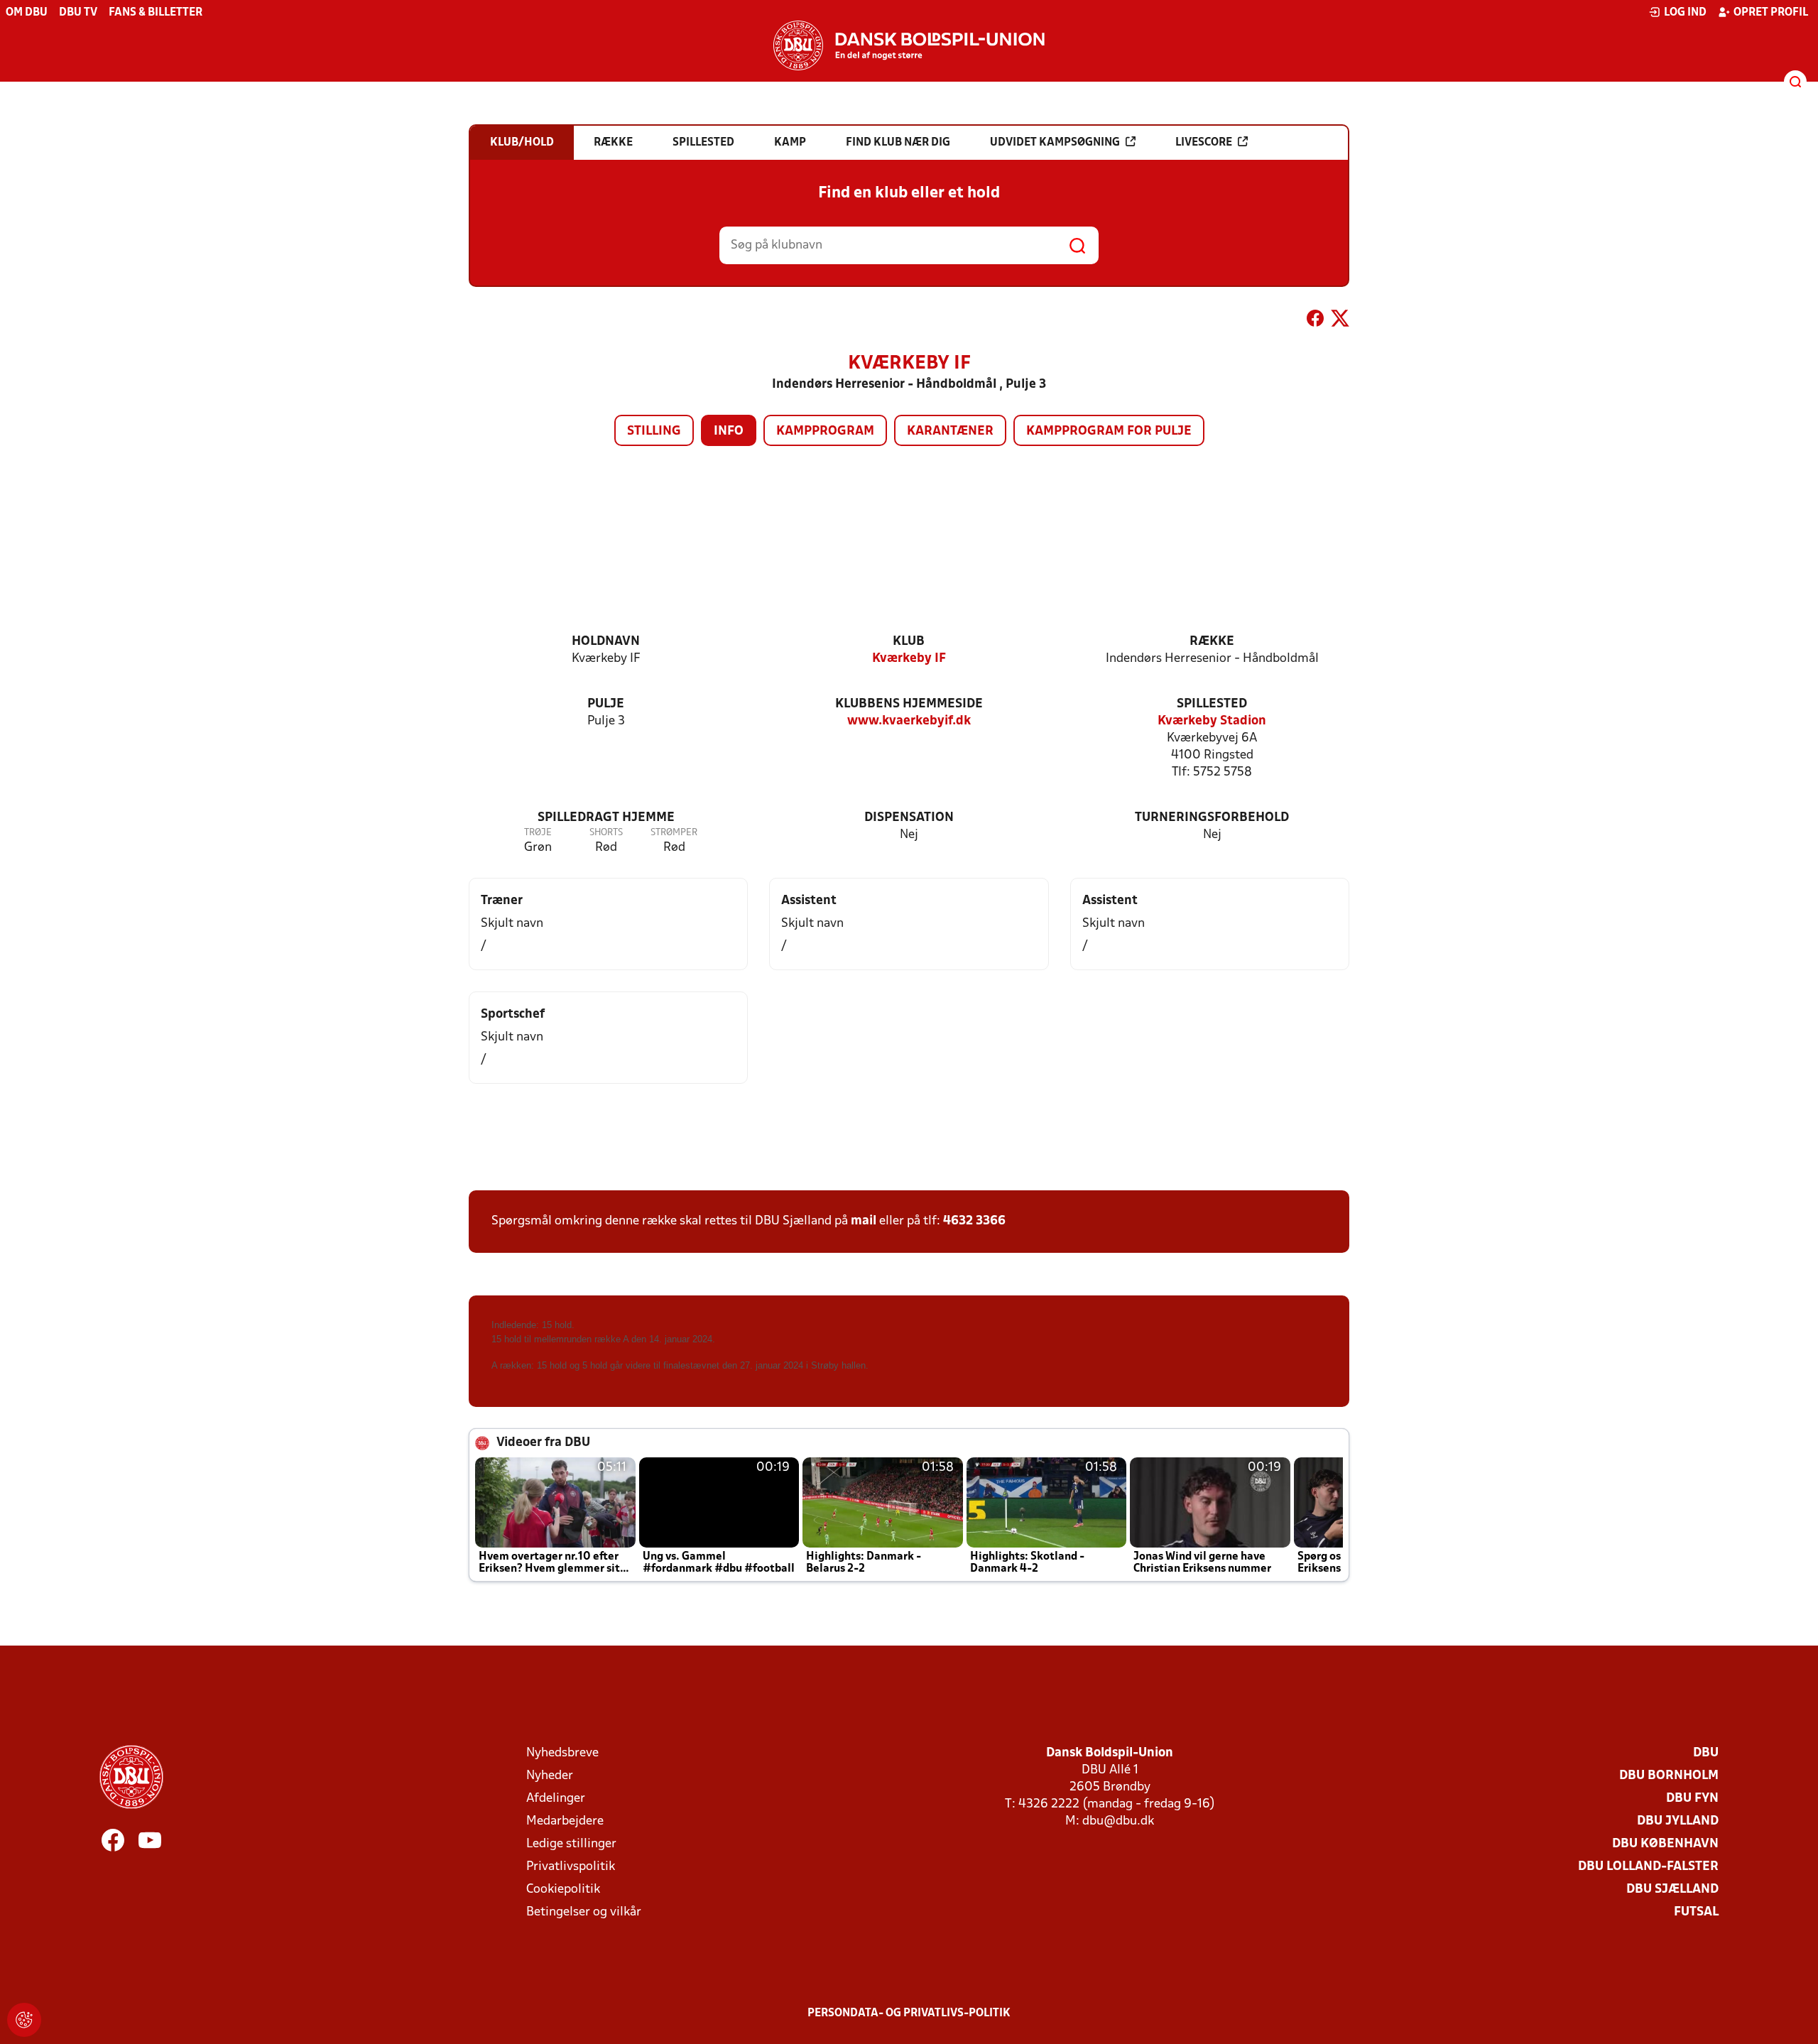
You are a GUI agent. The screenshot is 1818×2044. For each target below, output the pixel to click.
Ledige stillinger (571, 1844)
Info (729, 431)
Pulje (606, 704)
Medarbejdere (565, 1821)
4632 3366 (974, 1221)
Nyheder (550, 1776)
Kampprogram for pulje (1109, 431)
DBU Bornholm (1669, 1776)
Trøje (538, 833)
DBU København (1665, 1844)
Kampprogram (825, 431)
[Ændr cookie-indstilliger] (24, 2020)
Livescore (1204, 143)
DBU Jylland (1678, 1821)
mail (864, 1221)
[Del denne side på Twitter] (1340, 321)
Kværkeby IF (909, 659)
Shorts (606, 833)
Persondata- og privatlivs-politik (909, 2013)
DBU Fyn (1692, 1799)
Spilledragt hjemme (606, 818)
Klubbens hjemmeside (909, 704)
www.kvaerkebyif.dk (909, 721)
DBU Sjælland (1672, 1890)
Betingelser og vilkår (584, 1912)
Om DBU (27, 13)
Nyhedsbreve (562, 1753)
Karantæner (950, 431)
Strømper (674, 833)
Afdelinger (556, 1799)
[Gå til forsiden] (909, 45)
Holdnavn (606, 642)
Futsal (1696, 1912)
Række (1212, 642)
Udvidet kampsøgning (1055, 143)
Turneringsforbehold (1212, 818)
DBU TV (78, 13)
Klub (909, 642)
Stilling (654, 431)
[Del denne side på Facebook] (1315, 321)
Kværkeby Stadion (1212, 721)
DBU (1706, 1753)
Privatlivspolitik (571, 1867)
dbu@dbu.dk (1118, 1821)
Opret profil (1771, 13)
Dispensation (909, 818)
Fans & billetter (156, 13)
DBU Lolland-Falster (1648, 1867)
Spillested (1212, 704)
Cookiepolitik (563, 1890)
